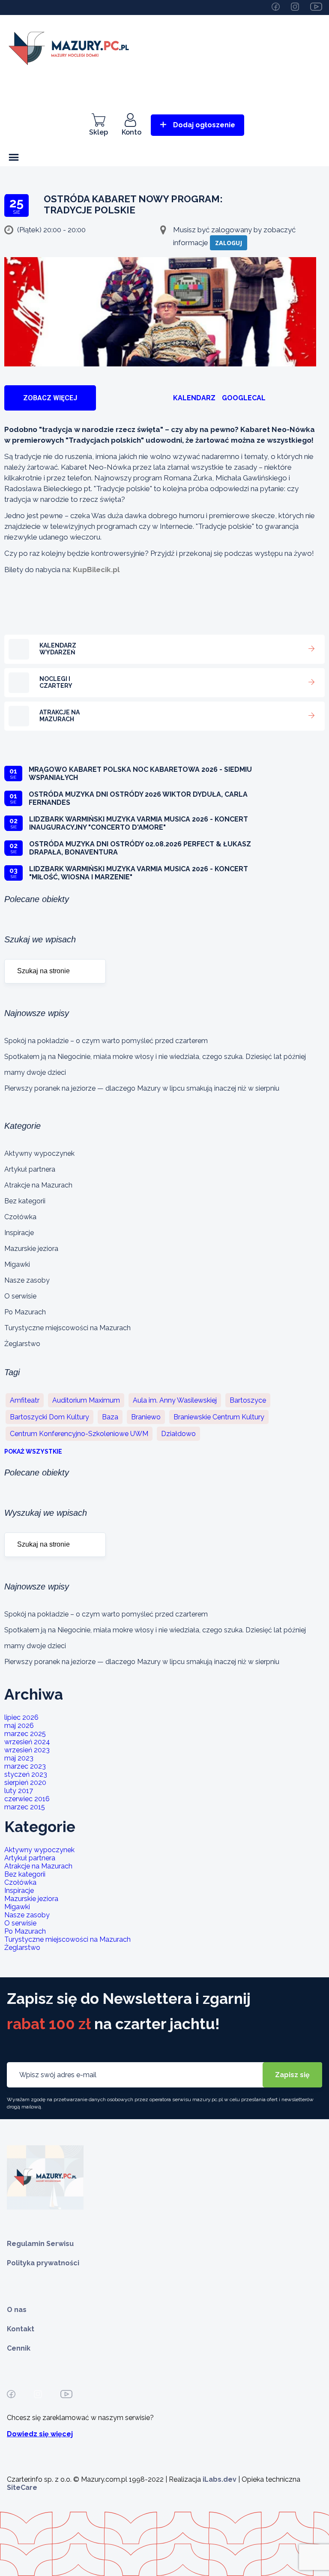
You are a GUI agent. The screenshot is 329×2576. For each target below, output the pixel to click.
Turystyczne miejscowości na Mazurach (67, 1328)
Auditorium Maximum (86, 1400)
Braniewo (146, 1417)
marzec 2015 (25, 1807)
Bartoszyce (248, 1400)
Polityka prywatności (43, 2263)
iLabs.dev (220, 2479)
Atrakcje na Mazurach (38, 1185)
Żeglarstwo (22, 1344)
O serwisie (20, 1296)
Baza (110, 1417)
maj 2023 (19, 1758)
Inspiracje (19, 1233)
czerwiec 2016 (27, 1799)
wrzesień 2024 (27, 1742)
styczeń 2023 (26, 1774)
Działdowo (178, 1434)
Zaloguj (229, 243)
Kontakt (21, 2329)
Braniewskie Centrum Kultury (219, 1417)
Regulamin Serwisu (40, 2244)
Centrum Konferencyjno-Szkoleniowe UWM (79, 1434)
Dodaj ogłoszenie (204, 125)
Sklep (99, 132)
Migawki (17, 1264)
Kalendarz (194, 398)
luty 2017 (19, 1791)
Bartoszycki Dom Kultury (49, 1417)
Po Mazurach (25, 1312)
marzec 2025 (25, 1734)
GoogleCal (244, 398)
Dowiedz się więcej (40, 2434)
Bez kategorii (25, 1201)
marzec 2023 (25, 1766)
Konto (132, 132)
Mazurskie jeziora (31, 1249)
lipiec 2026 (21, 1717)
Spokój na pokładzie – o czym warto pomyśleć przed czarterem (106, 1041)
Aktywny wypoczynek (39, 1153)
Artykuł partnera (30, 1169)
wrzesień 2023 (27, 1750)
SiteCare (22, 2488)
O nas (17, 2310)
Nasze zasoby (27, 1280)
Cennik (19, 2348)
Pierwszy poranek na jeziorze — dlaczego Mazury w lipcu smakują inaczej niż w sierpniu (142, 1088)
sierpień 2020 (25, 1783)
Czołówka (20, 1217)
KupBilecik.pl (96, 570)
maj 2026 (19, 1726)
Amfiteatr (25, 1400)
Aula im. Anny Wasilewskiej (175, 1400)
